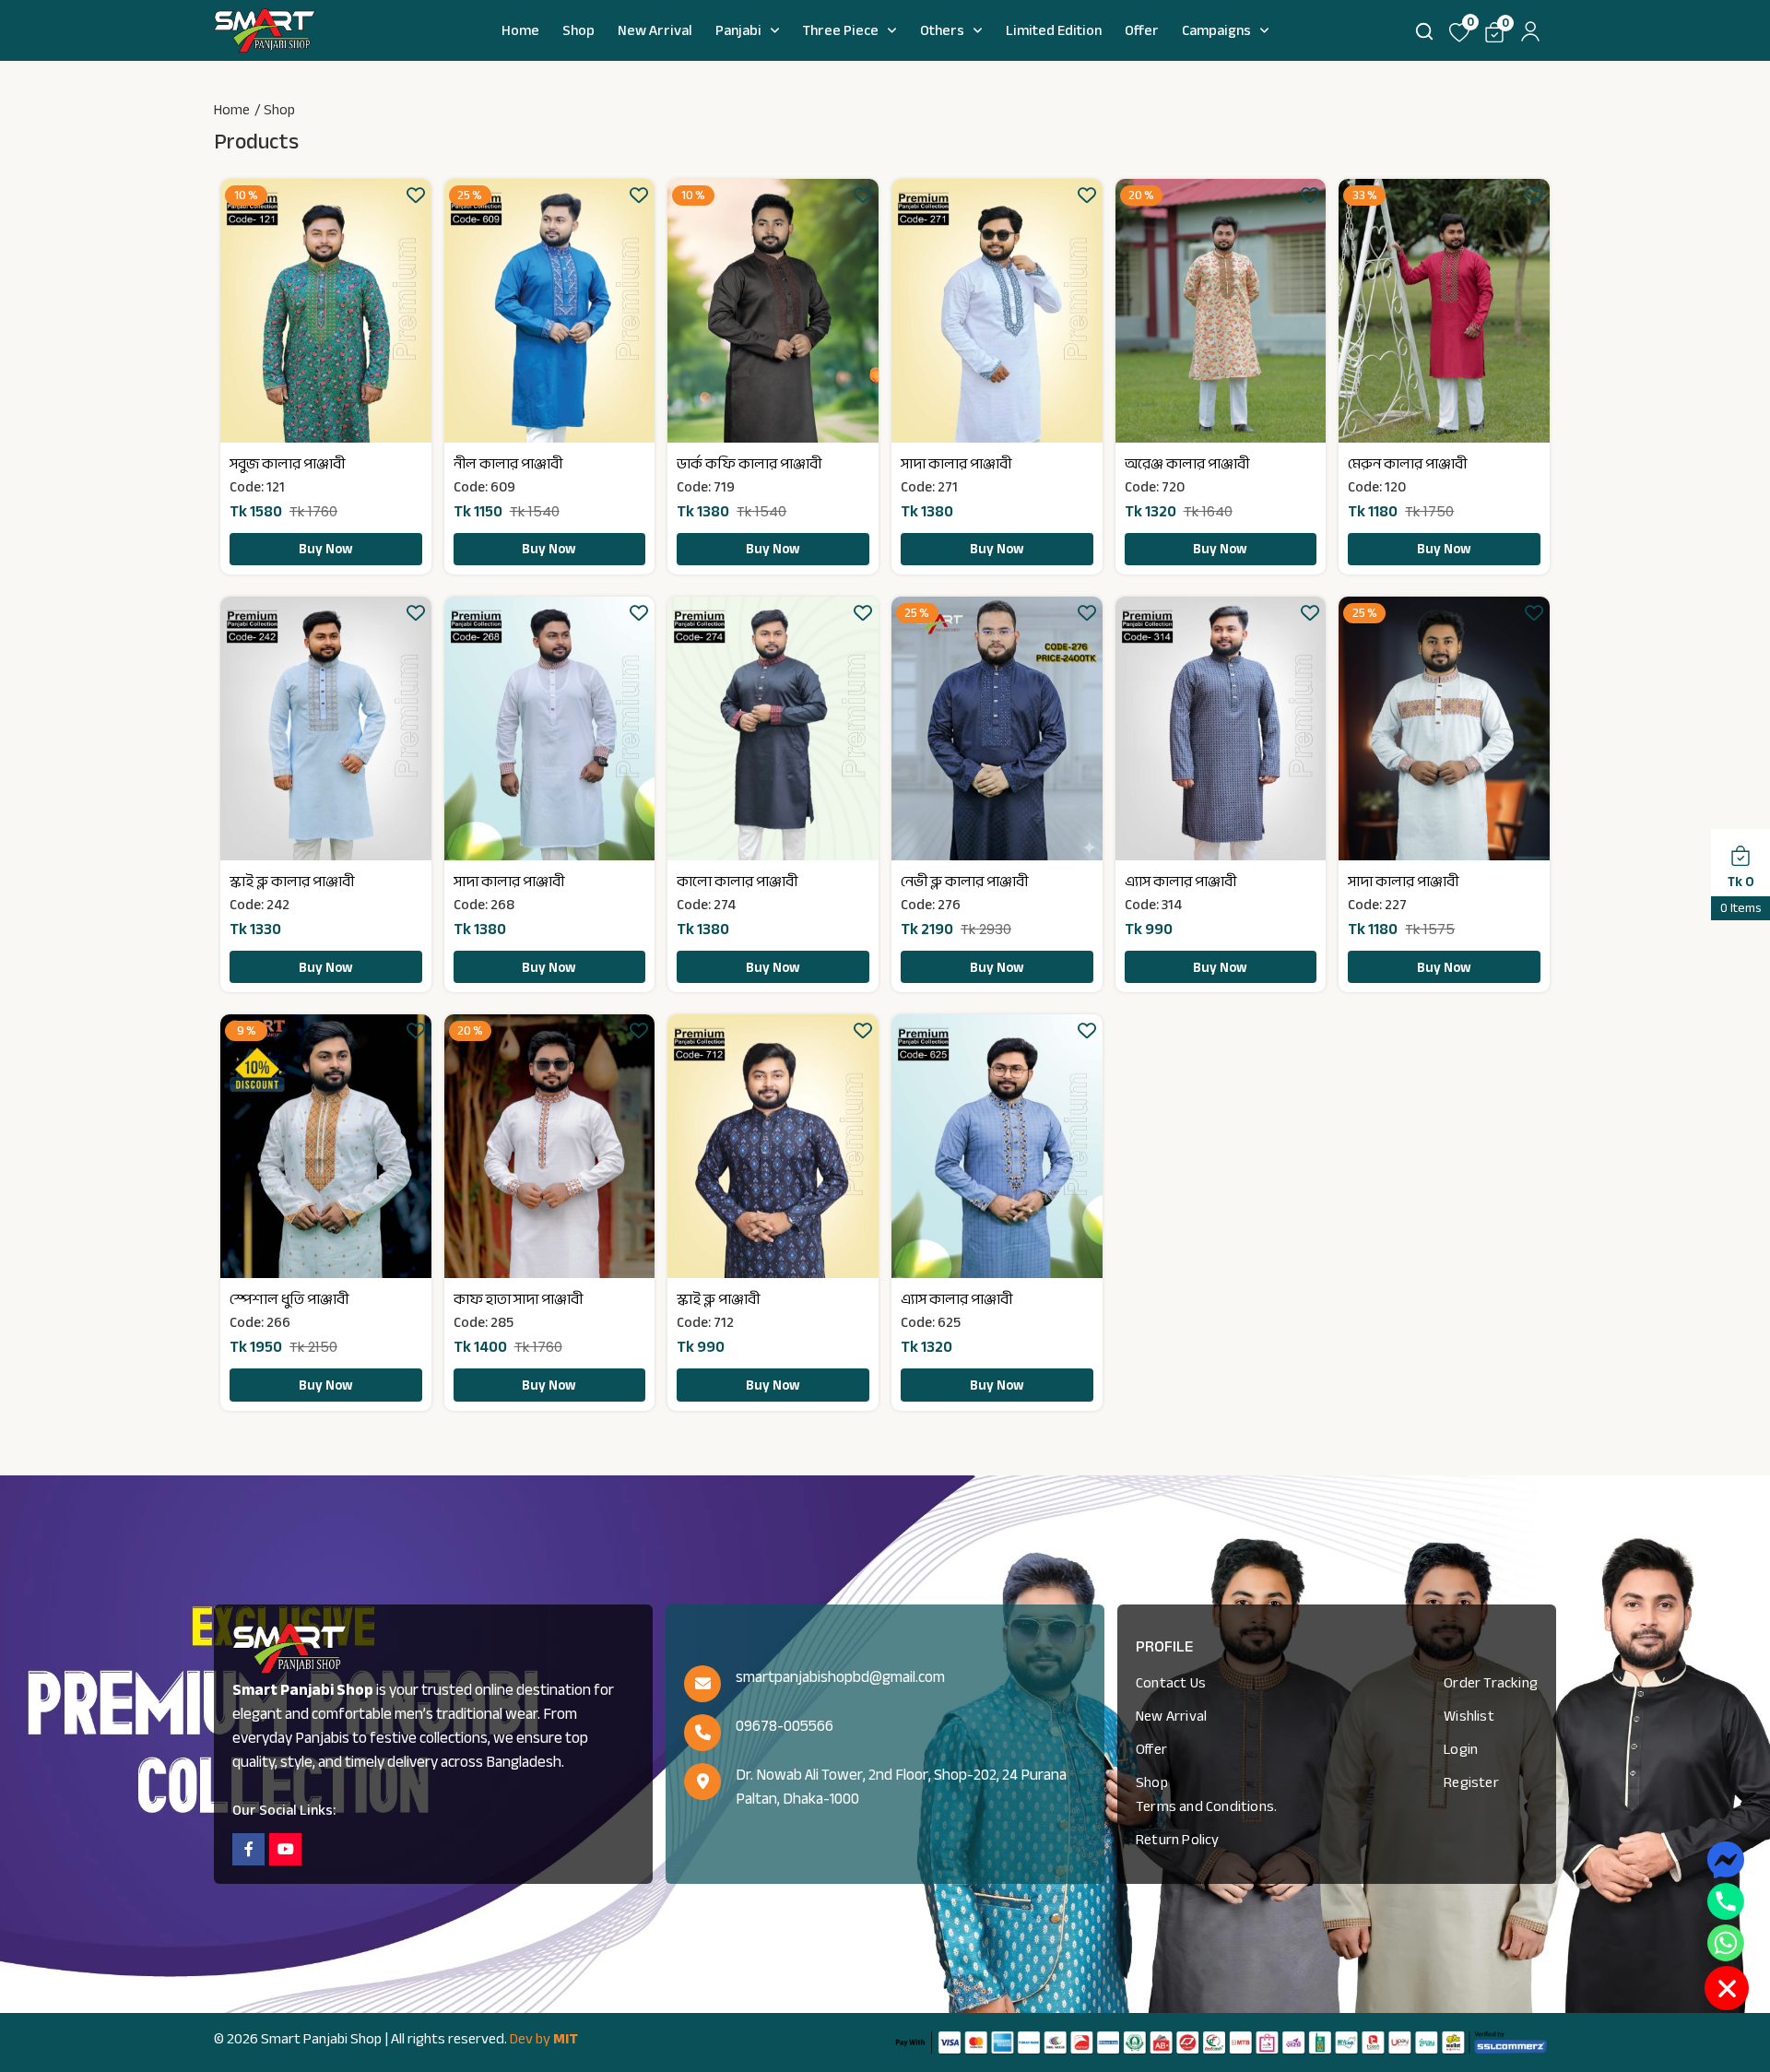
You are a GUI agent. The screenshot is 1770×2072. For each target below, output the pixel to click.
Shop (578, 30)
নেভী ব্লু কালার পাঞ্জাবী (964, 882)
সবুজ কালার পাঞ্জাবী (287, 464)
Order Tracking (1491, 1683)
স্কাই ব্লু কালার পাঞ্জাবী (292, 882)
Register (1471, 1782)
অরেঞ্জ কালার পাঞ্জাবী (1187, 464)
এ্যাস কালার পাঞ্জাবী (1180, 882)
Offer (1142, 30)
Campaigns (1216, 30)
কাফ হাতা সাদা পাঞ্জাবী (518, 1299)
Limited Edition (1054, 30)
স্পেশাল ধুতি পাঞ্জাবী (289, 1299)
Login (1461, 1749)
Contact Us (1171, 1683)
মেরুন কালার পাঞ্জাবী (1407, 464)
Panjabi (738, 30)
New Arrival (655, 30)
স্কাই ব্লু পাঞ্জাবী (718, 1299)
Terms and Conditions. (1206, 1806)
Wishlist (1469, 1716)
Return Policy (1178, 1840)
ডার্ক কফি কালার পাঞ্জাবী (749, 464)
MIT (566, 2039)
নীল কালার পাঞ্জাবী (508, 464)
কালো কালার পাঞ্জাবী (737, 882)
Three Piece (841, 30)
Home (520, 30)
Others (942, 30)
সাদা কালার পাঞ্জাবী (956, 464)
